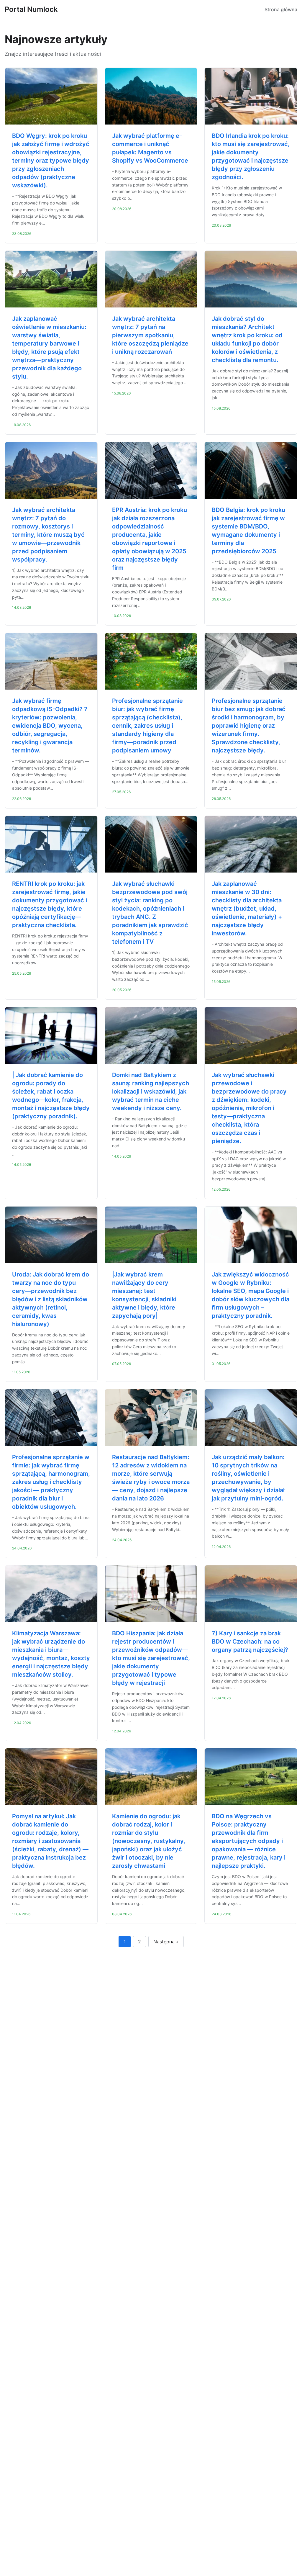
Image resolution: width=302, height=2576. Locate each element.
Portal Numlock (31, 9)
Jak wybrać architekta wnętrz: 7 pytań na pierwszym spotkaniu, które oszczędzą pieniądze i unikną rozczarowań (150, 335)
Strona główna (281, 9)
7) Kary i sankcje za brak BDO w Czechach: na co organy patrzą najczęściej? (250, 1641)
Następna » (166, 1942)
